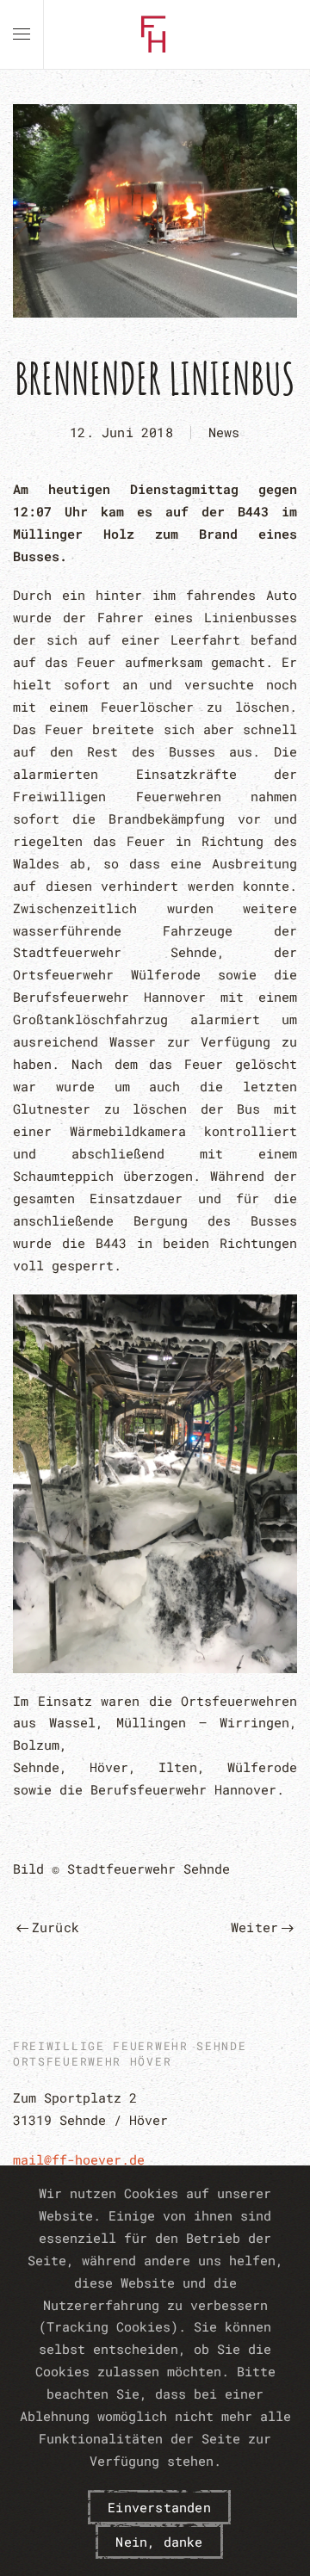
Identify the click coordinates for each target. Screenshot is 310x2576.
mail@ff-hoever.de (79, 2159)
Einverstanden (159, 2507)
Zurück (56, 1927)
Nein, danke (159, 2542)
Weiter (254, 1927)
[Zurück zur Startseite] (155, 34)
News (224, 432)
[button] (22, 34)
